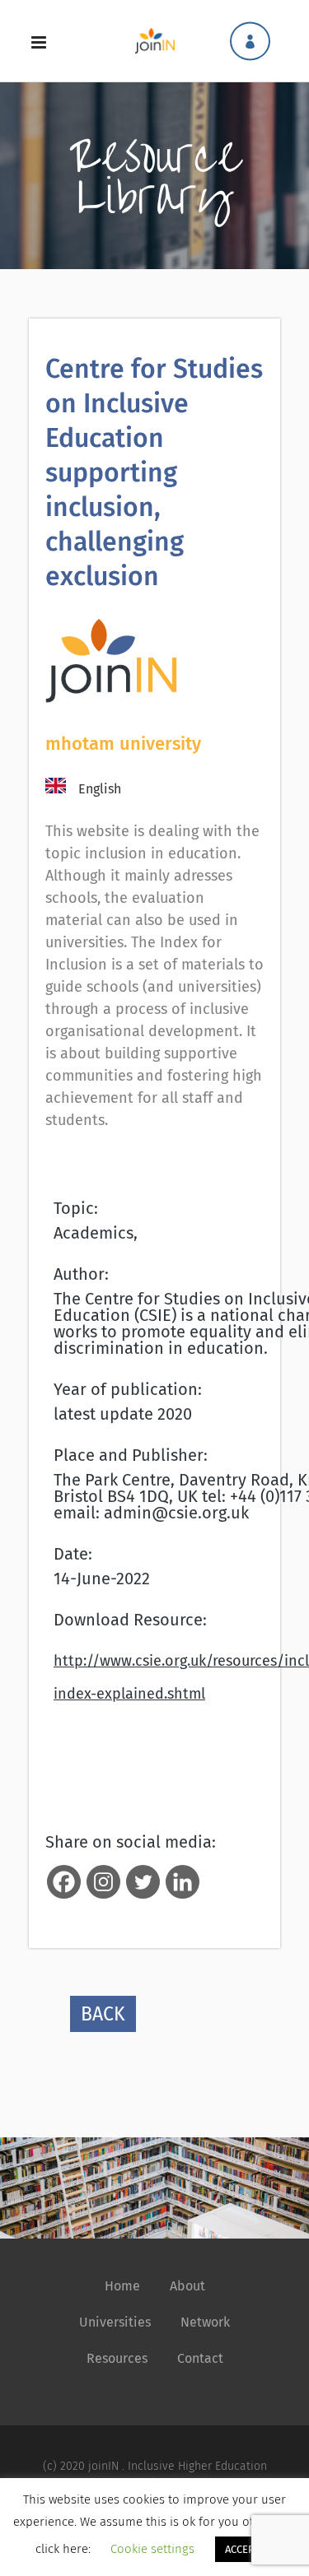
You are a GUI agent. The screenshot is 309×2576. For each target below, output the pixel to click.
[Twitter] (143, 1882)
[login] (250, 41)
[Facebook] (64, 1882)
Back (103, 2014)
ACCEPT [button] (243, 2549)
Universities (115, 2322)
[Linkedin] (183, 1882)
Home (122, 2286)
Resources (117, 2358)
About (187, 2286)
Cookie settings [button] (152, 2549)
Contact (200, 2358)
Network (205, 2322)
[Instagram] (103, 1882)
